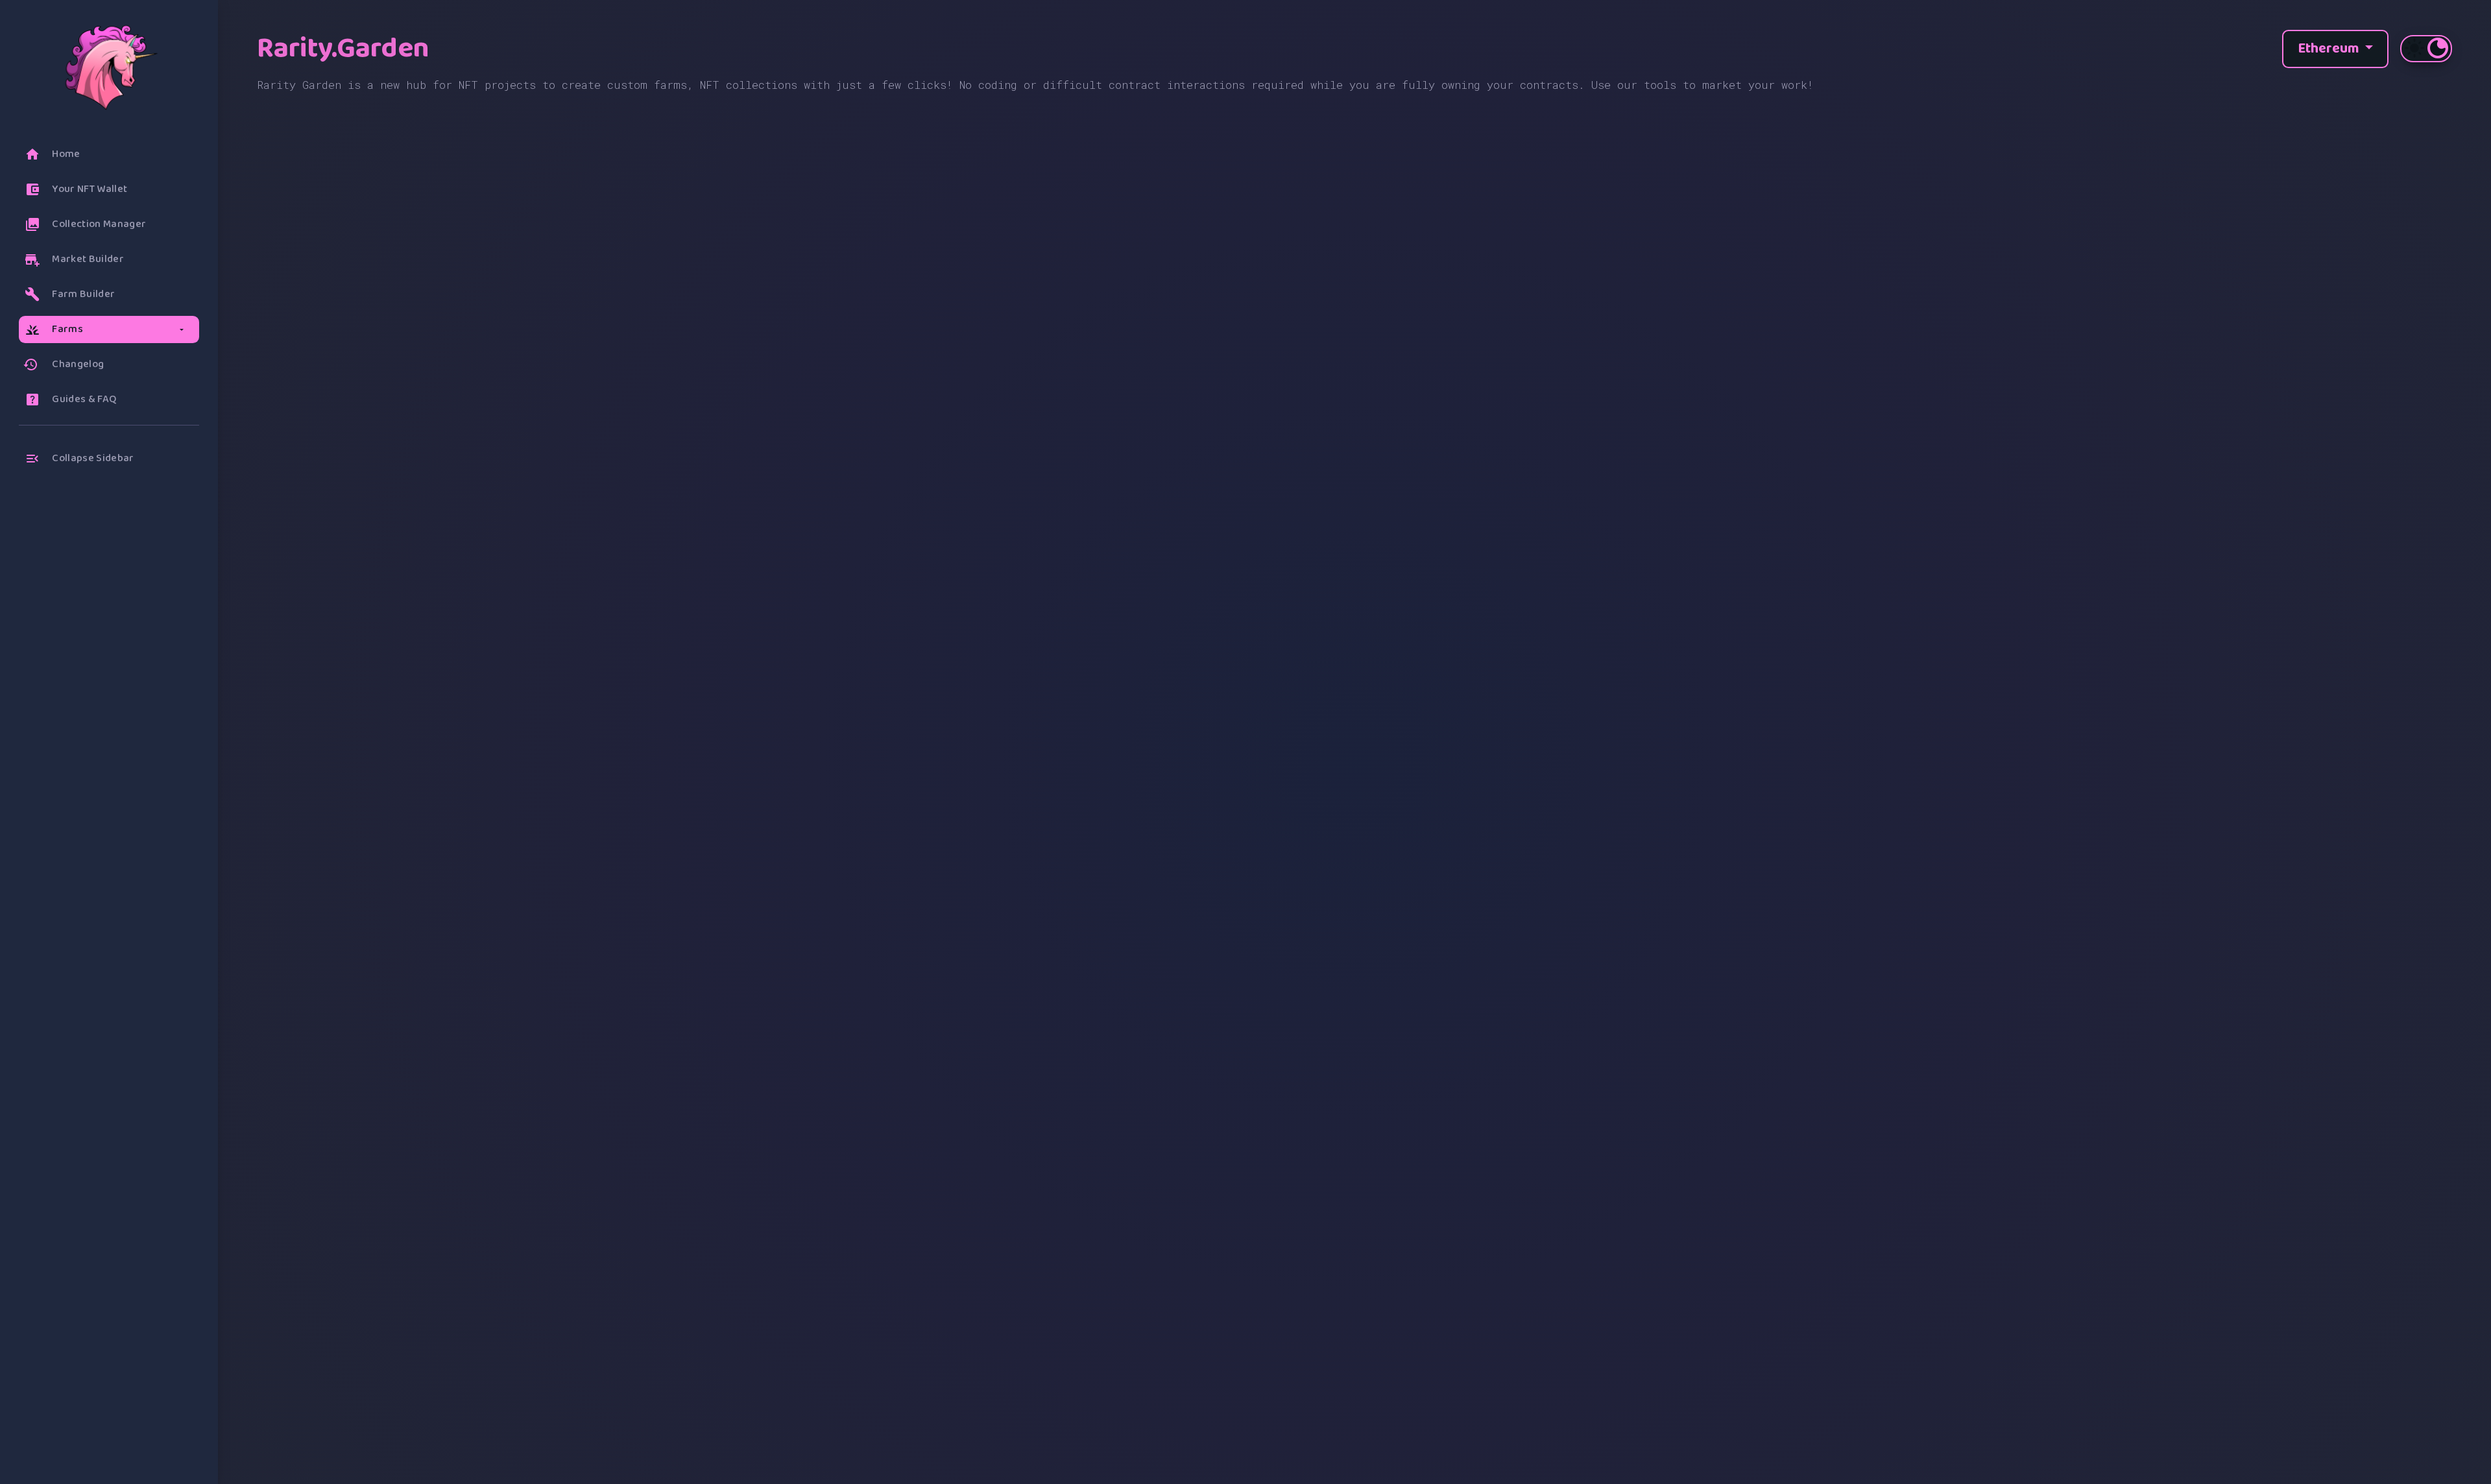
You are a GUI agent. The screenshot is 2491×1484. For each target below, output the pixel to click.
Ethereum (2330, 49)
